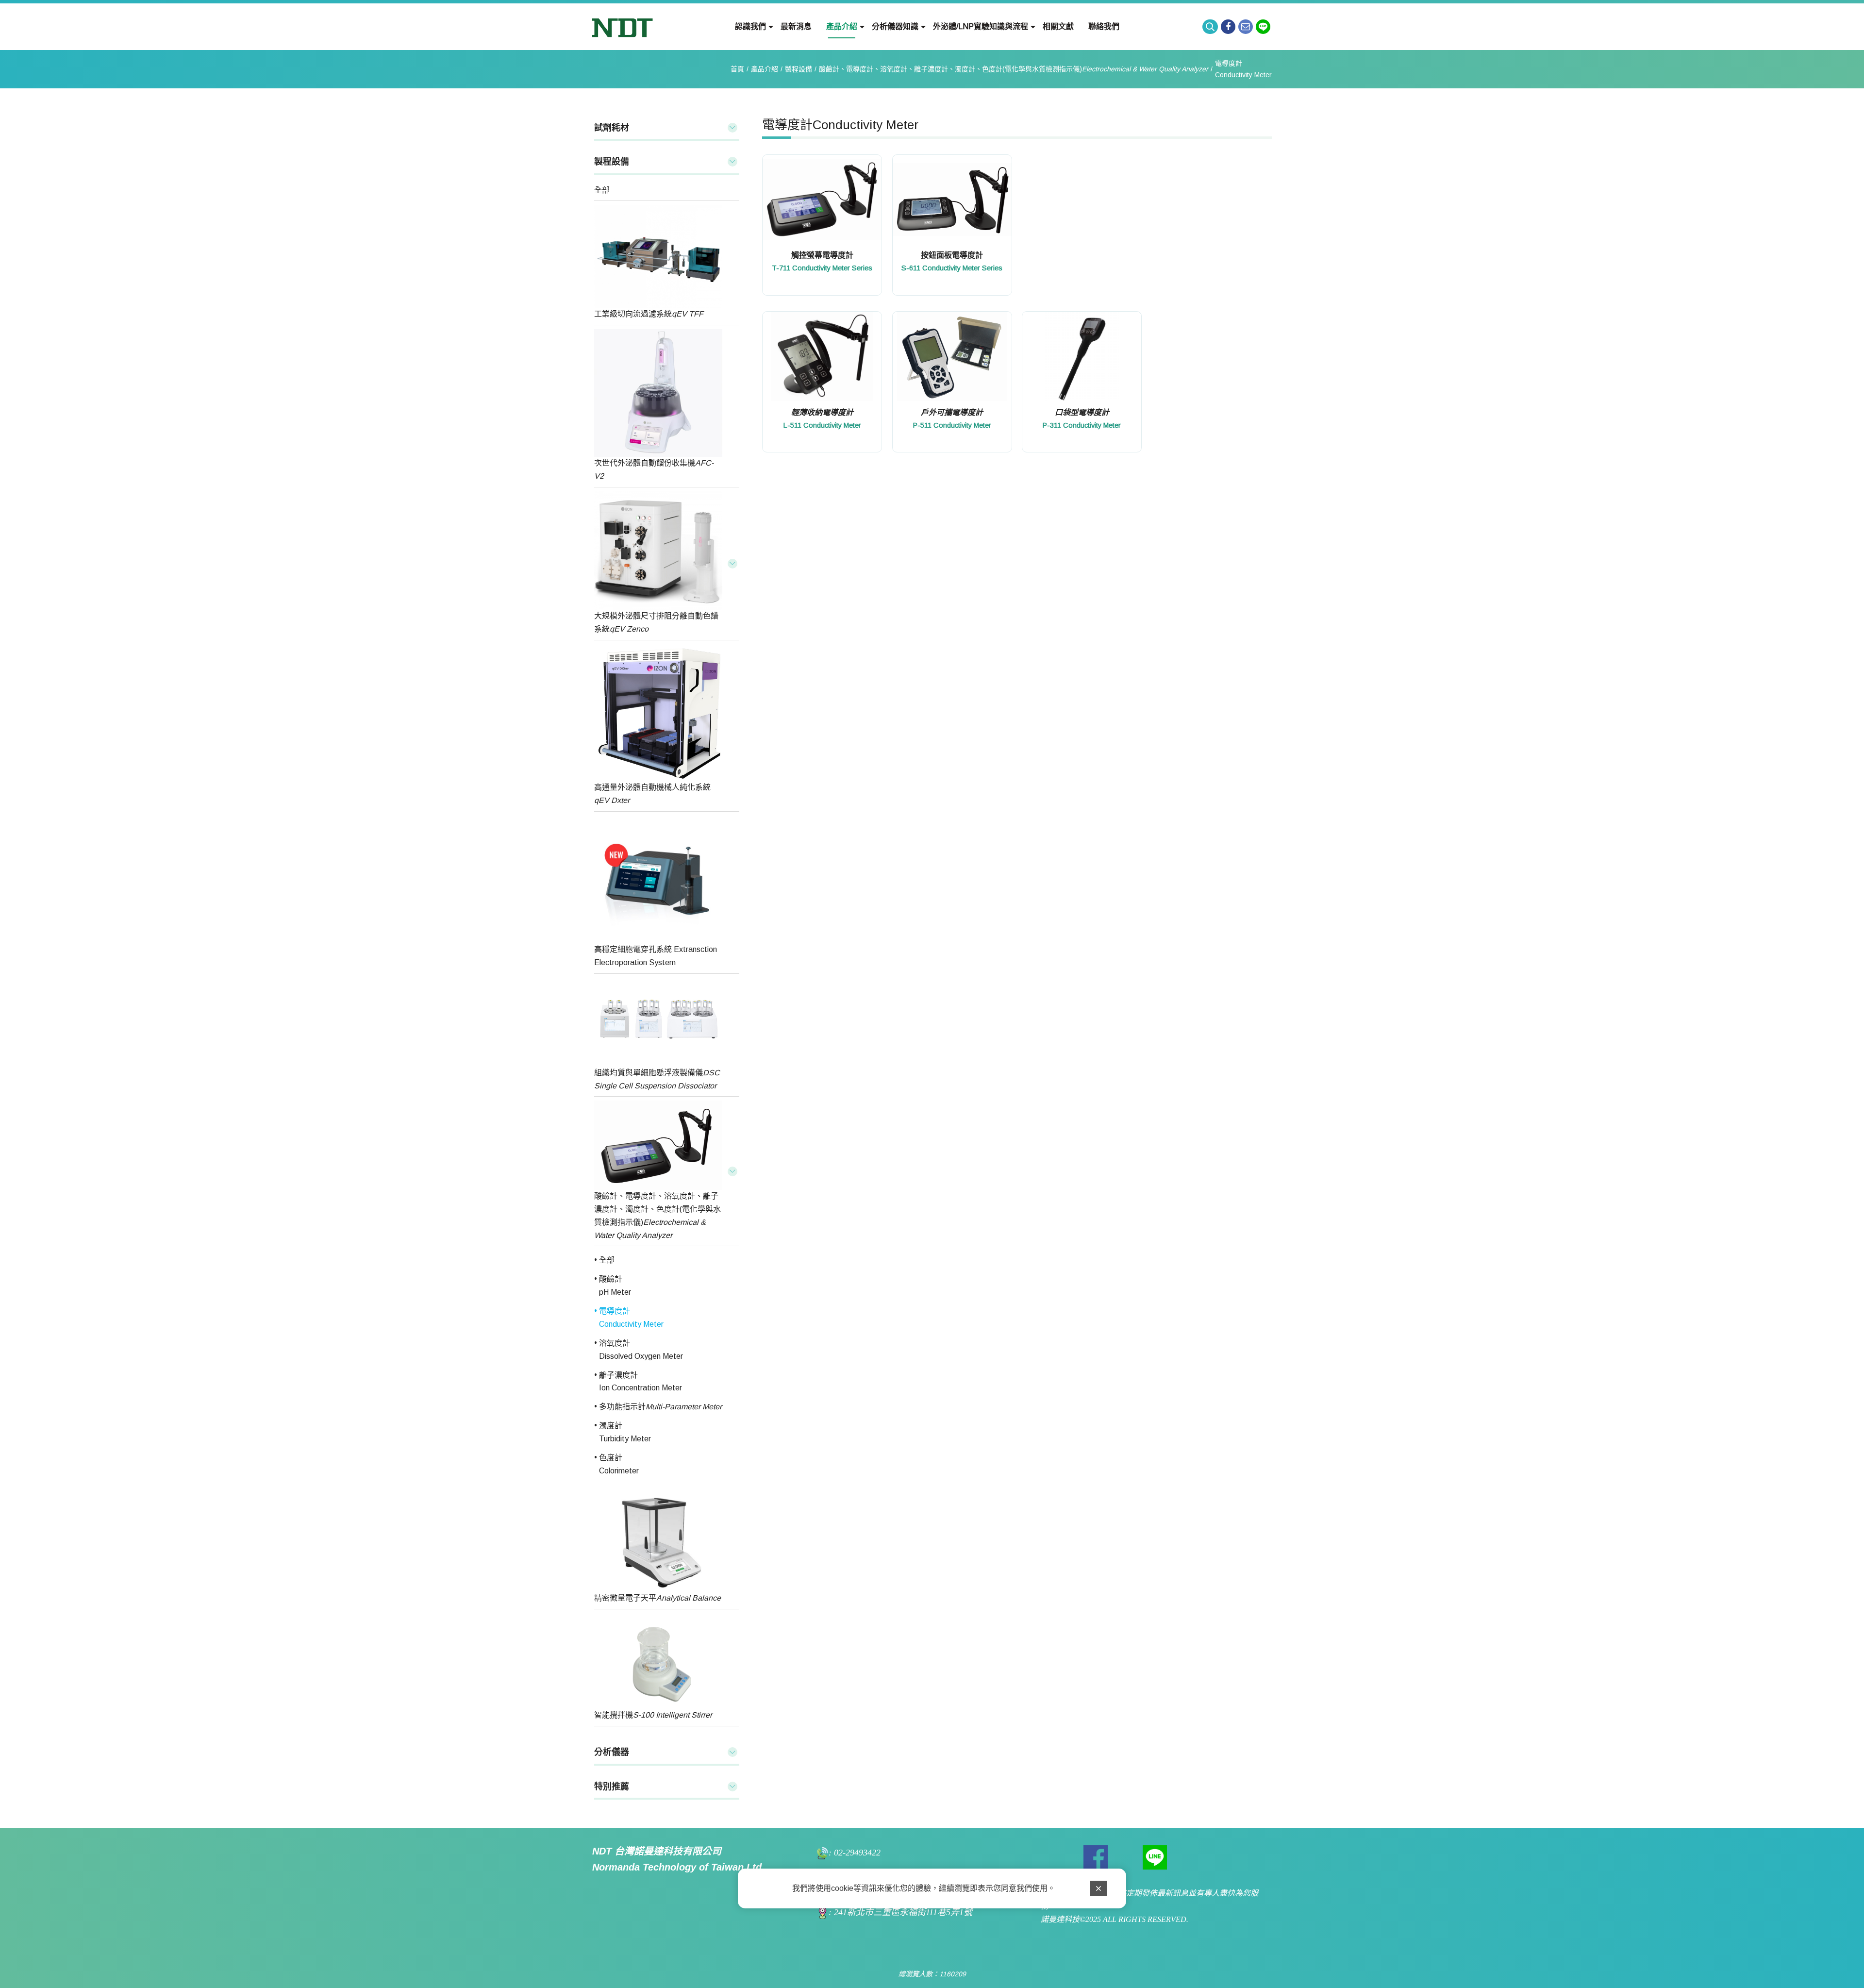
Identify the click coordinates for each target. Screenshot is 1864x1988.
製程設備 (799, 69)
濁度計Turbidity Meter (625, 1432)
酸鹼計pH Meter (615, 1286)
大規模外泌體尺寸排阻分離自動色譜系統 (656, 622)
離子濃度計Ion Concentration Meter (641, 1382)
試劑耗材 (612, 128)
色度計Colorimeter (619, 1464)
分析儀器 (612, 1752)
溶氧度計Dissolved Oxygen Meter (641, 1350)
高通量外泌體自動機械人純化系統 (652, 794)
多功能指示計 (660, 1407)
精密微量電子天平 (657, 1598)
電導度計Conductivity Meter (1243, 69)
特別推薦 (612, 1787)
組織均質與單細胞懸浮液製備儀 (657, 1079)
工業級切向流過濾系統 (649, 314)
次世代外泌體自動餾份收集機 (654, 469)
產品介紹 (765, 69)
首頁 (737, 69)
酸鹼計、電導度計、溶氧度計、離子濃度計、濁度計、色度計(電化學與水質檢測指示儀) (1014, 69)
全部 (602, 190)
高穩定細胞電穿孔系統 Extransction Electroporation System (656, 956)
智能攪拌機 (653, 1715)
